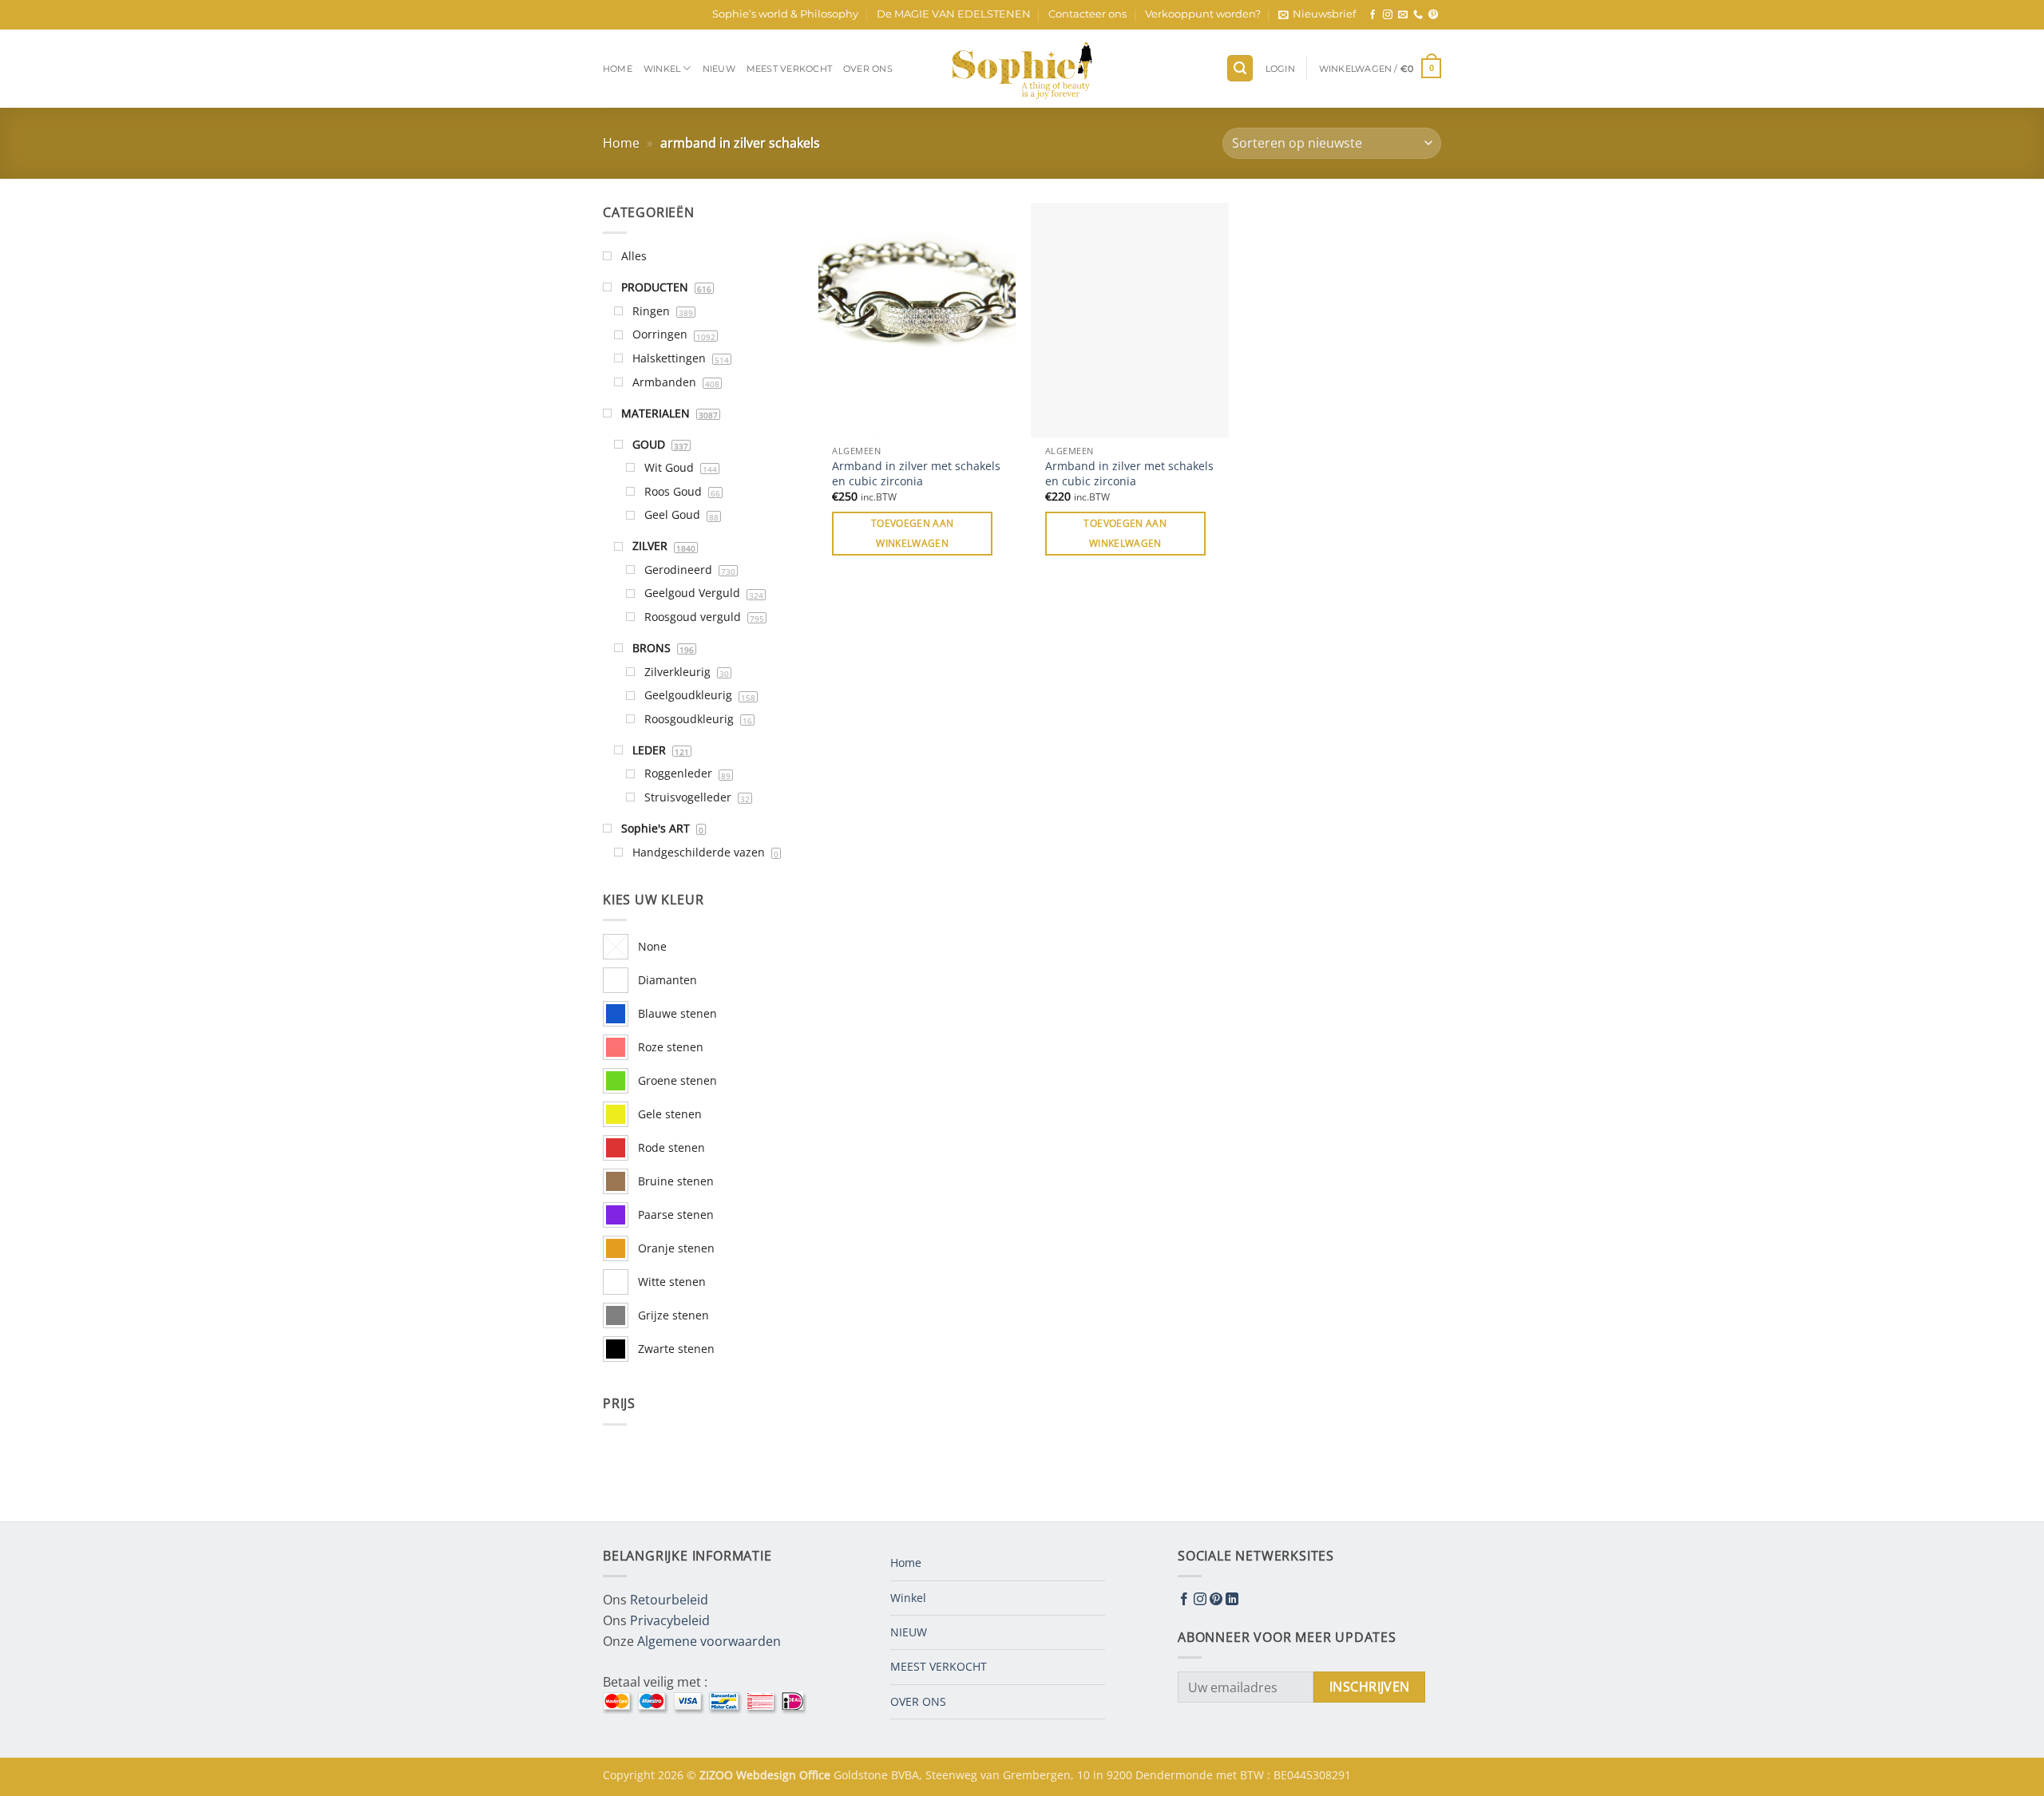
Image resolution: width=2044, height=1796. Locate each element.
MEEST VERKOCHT (789, 69)
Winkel (662, 69)
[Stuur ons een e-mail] (1403, 15)
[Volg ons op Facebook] (1373, 15)
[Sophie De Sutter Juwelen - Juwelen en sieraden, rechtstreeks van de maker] (1022, 69)
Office (816, 1775)
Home (618, 69)
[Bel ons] (1418, 15)
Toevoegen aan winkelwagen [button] (913, 533)
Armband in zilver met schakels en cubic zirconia (916, 474)
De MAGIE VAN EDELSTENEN (954, 14)
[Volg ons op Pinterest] (1433, 15)
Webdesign (768, 1775)
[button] (1317, 14)
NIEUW (719, 69)
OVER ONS (868, 69)
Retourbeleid (669, 1600)
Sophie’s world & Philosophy (785, 14)
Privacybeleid (670, 1620)
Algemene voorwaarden (709, 1641)
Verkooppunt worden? (1203, 14)
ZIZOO (718, 1775)
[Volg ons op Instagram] (1388, 15)
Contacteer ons (1087, 14)
